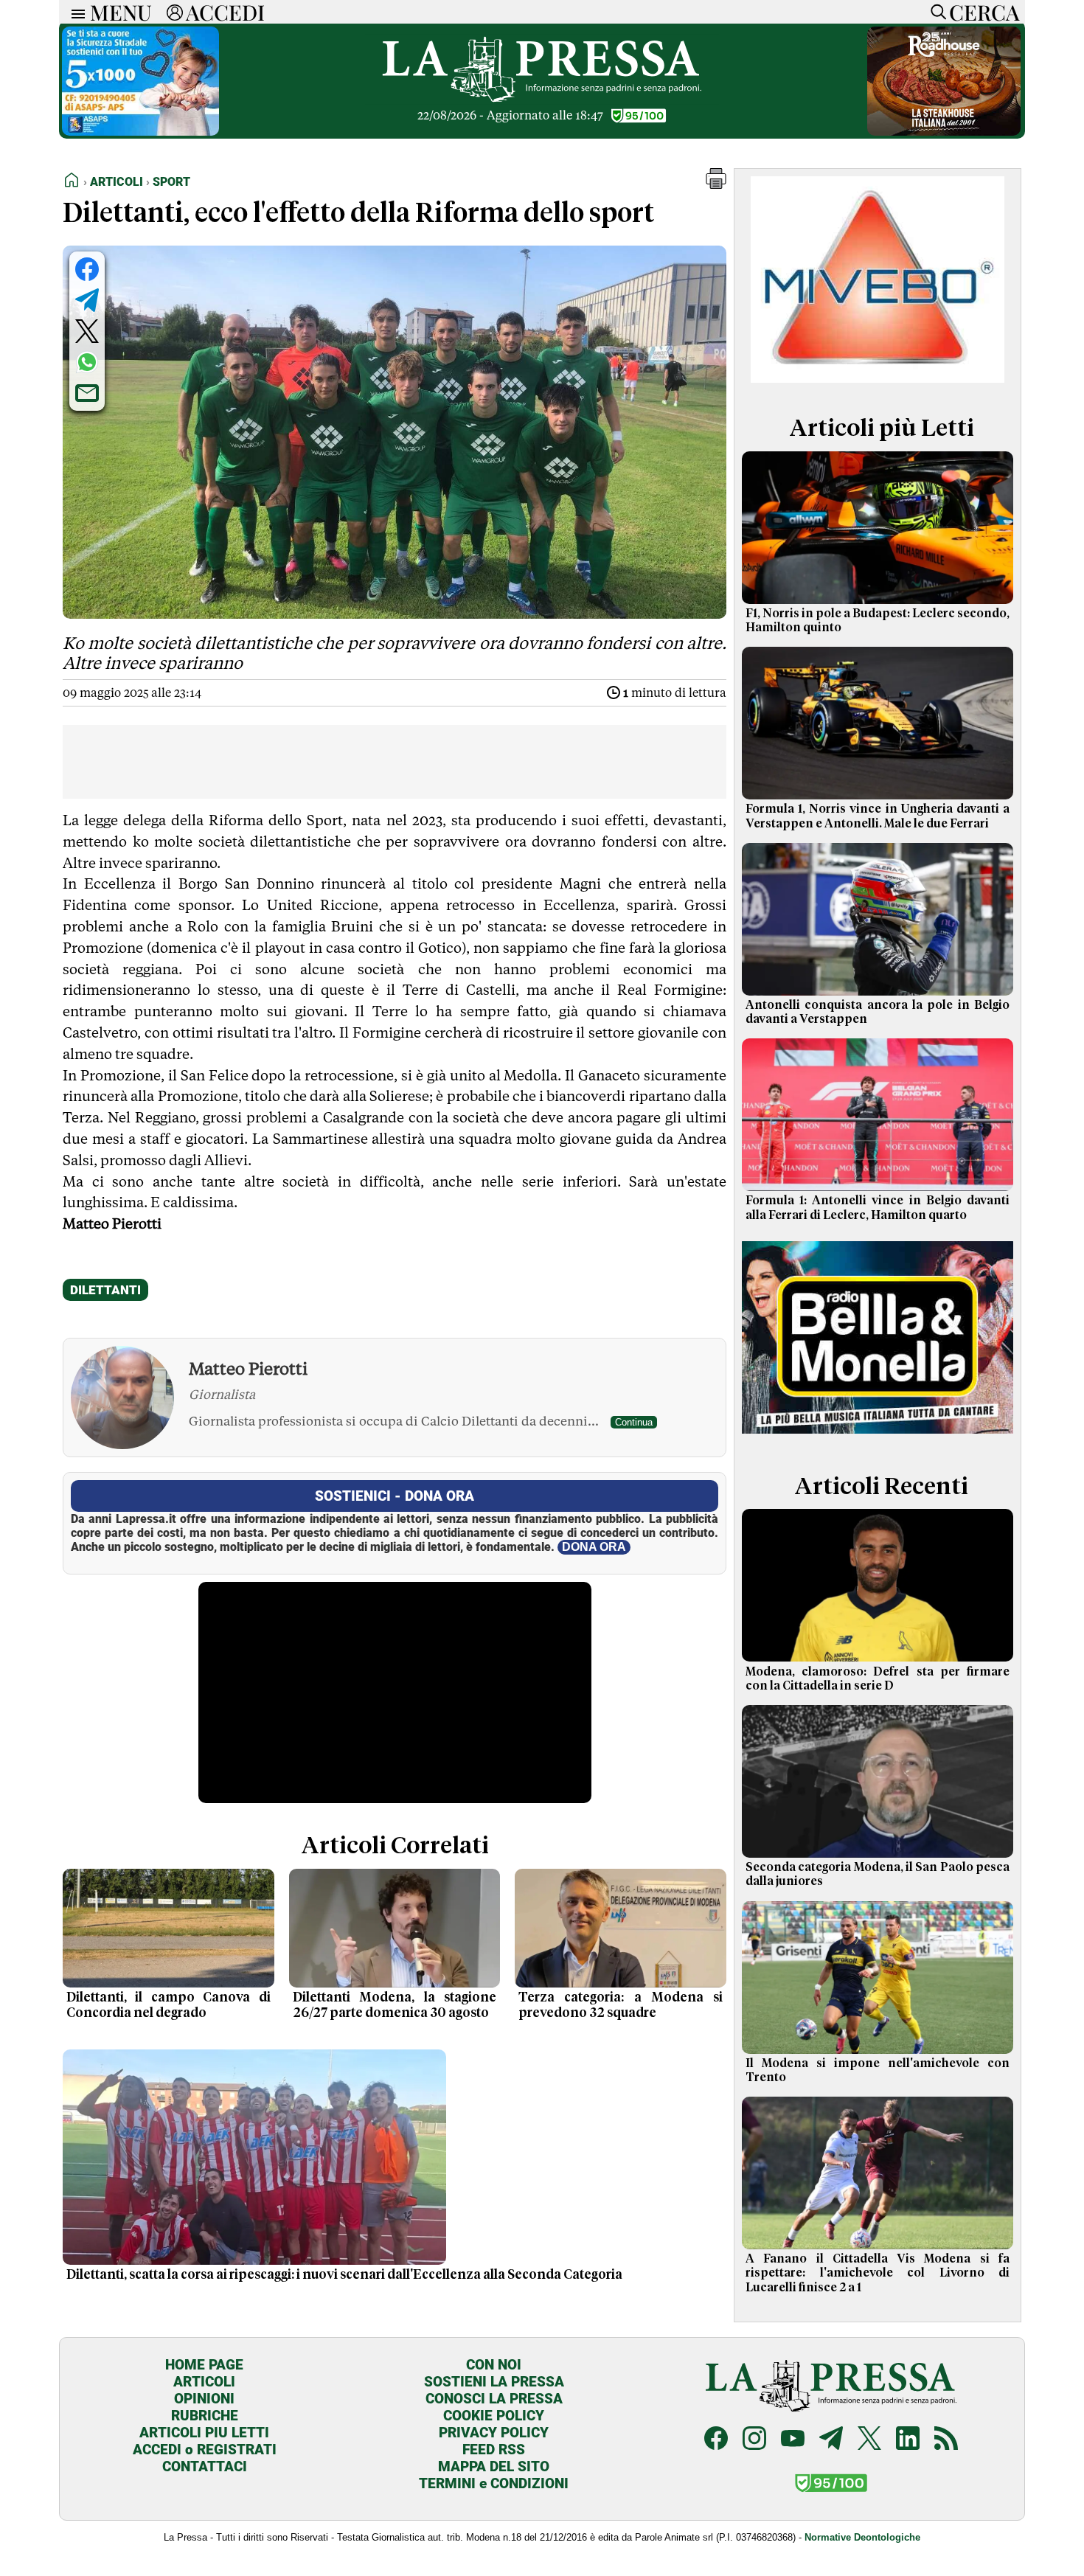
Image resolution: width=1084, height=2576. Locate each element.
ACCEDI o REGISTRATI (205, 2450)
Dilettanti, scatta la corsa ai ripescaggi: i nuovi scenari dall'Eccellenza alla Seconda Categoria (344, 2275)
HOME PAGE (204, 2365)
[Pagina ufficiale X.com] (869, 2440)
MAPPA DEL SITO (494, 2466)
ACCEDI (225, 12)
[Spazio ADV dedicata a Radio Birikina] (878, 1437)
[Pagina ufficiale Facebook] (716, 2440)
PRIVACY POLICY (494, 2433)
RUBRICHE (205, 2416)
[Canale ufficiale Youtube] (793, 2440)
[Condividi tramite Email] (87, 393)
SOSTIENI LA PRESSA (494, 2382)
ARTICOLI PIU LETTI (204, 2433)
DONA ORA (594, 1547)
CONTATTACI (205, 2466)
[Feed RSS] (946, 2440)
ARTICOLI (204, 2382)
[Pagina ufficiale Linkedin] (908, 2440)
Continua (634, 1422)
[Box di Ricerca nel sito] (935, 12)
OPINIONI (204, 2399)
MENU (121, 12)
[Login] (175, 12)
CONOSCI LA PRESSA (494, 2399)
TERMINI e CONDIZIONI (494, 2483)
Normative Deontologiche (862, 2537)
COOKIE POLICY (494, 2416)
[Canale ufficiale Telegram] (831, 2440)
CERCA (984, 12)
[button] (716, 185)
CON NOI (494, 2365)
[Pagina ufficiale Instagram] (754, 2440)
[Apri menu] (74, 12)
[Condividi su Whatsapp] (87, 362)
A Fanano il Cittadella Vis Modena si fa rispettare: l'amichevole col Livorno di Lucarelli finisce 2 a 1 (878, 2273)
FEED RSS (494, 2450)
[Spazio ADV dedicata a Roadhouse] (944, 132)
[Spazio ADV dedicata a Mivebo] (878, 379)
